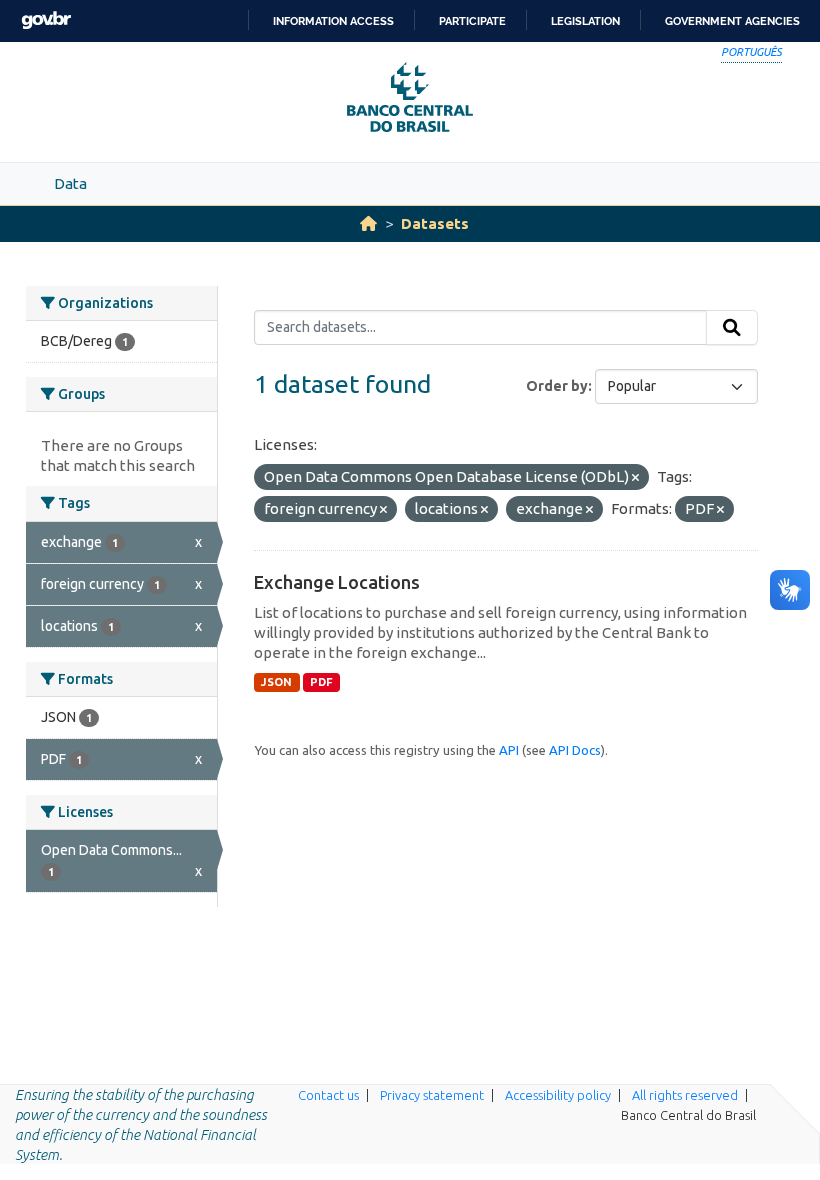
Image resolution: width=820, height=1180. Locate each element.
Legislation (585, 21)
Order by (557, 386)
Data (70, 183)
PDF (321, 682)
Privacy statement (432, 1095)
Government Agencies (732, 21)
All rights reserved (685, 1095)
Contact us (328, 1095)
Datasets (435, 223)
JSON (276, 682)
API (509, 750)
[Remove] (635, 478)
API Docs (575, 750)
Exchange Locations (337, 582)
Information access (333, 21)
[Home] (368, 223)
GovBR (46, 20)
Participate (472, 21)
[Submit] (732, 328)
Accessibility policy (558, 1095)
